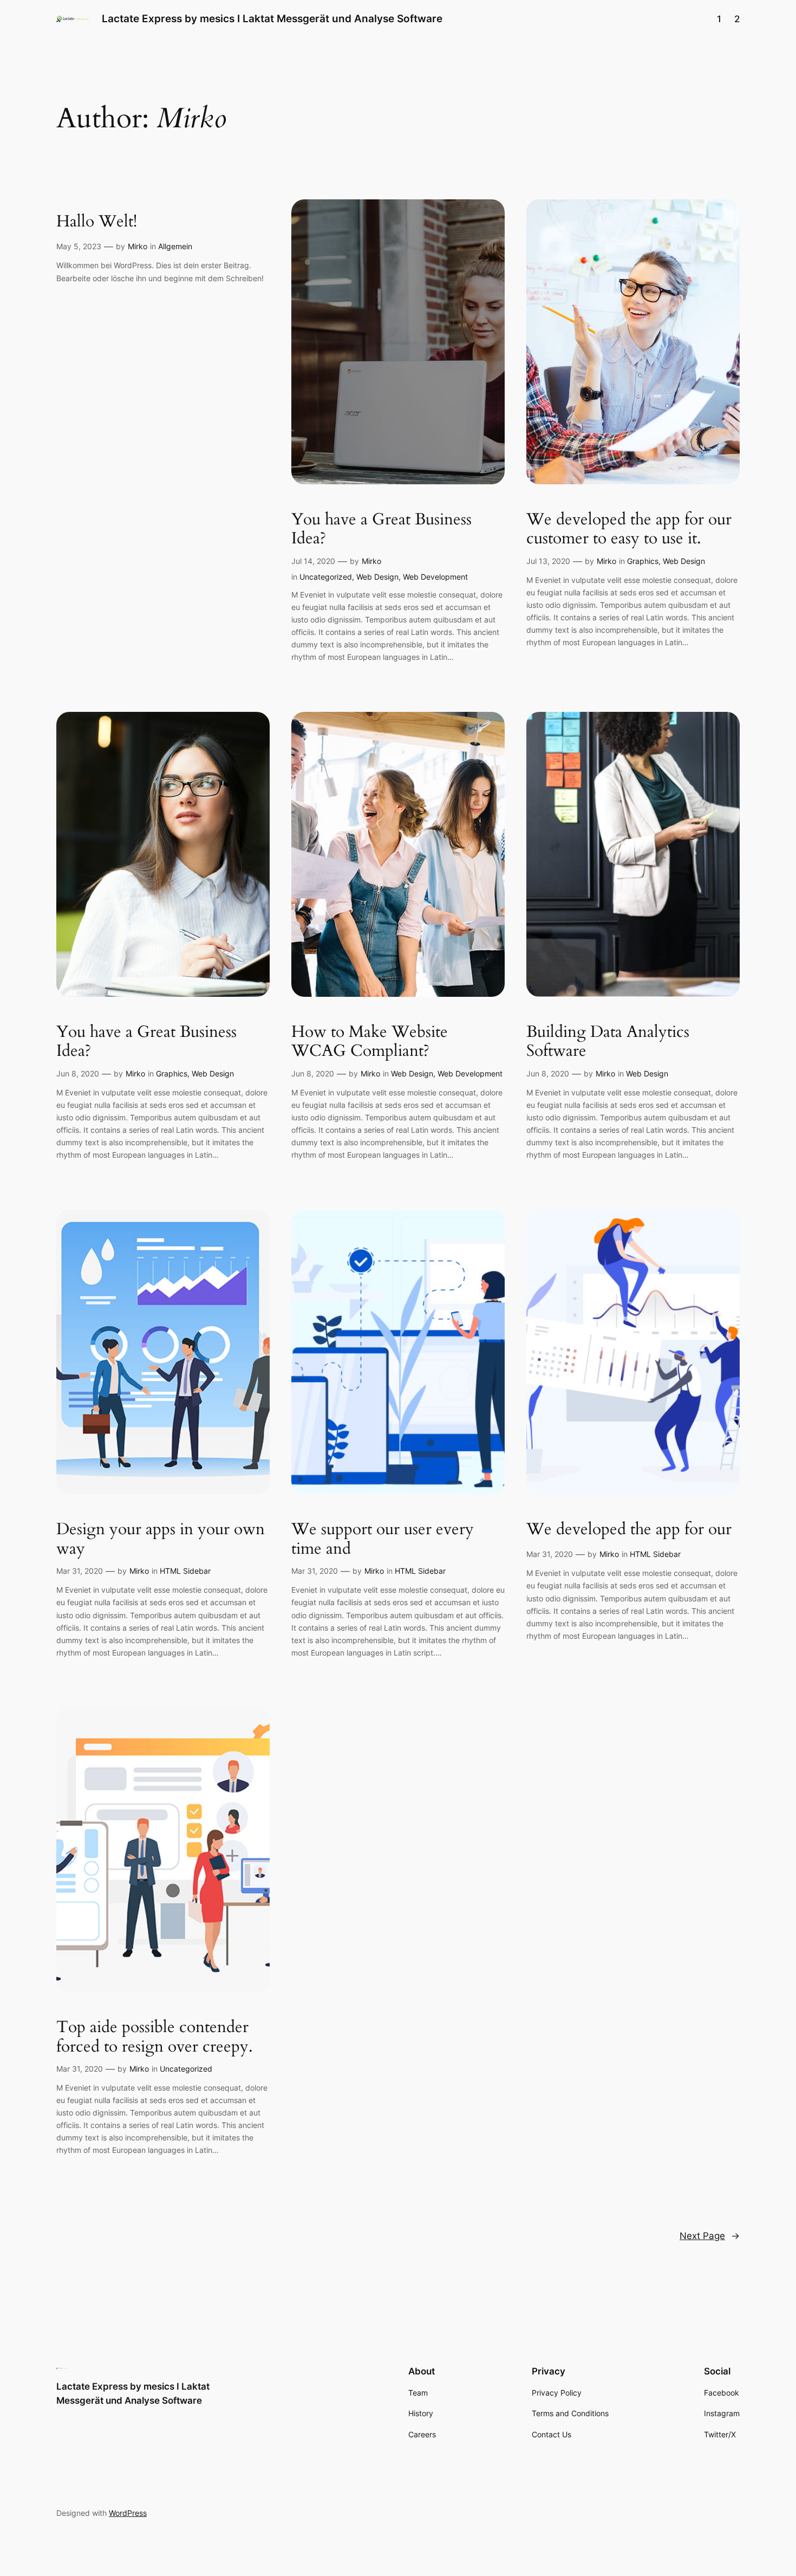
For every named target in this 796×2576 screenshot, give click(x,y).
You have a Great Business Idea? (381, 530)
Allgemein (175, 246)
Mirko (138, 246)
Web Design (377, 577)
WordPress (128, 2513)
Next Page (710, 2236)
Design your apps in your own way (161, 1539)
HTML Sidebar (185, 1571)
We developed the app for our (629, 1530)
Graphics (643, 561)
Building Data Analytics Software (608, 1042)
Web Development (435, 577)
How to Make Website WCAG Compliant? (370, 1042)
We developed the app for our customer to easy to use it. (629, 530)
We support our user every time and (383, 1539)
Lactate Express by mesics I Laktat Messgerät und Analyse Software (272, 18)
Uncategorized (326, 577)
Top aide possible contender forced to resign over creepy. (155, 2037)
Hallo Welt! (97, 222)
